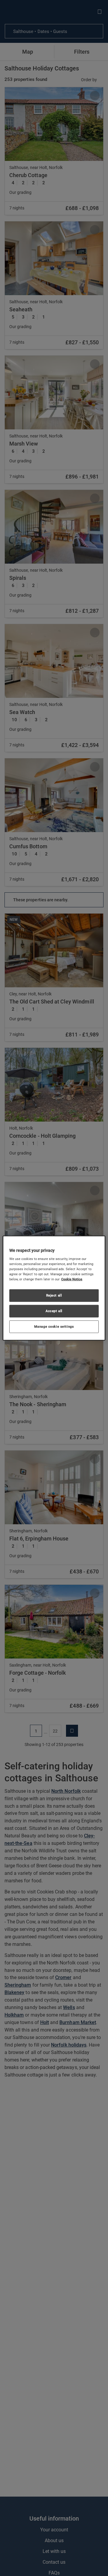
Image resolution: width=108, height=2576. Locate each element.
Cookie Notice (72, 1279)
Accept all (54, 1311)
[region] (54, 1288)
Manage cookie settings (54, 1327)
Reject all (54, 1295)
